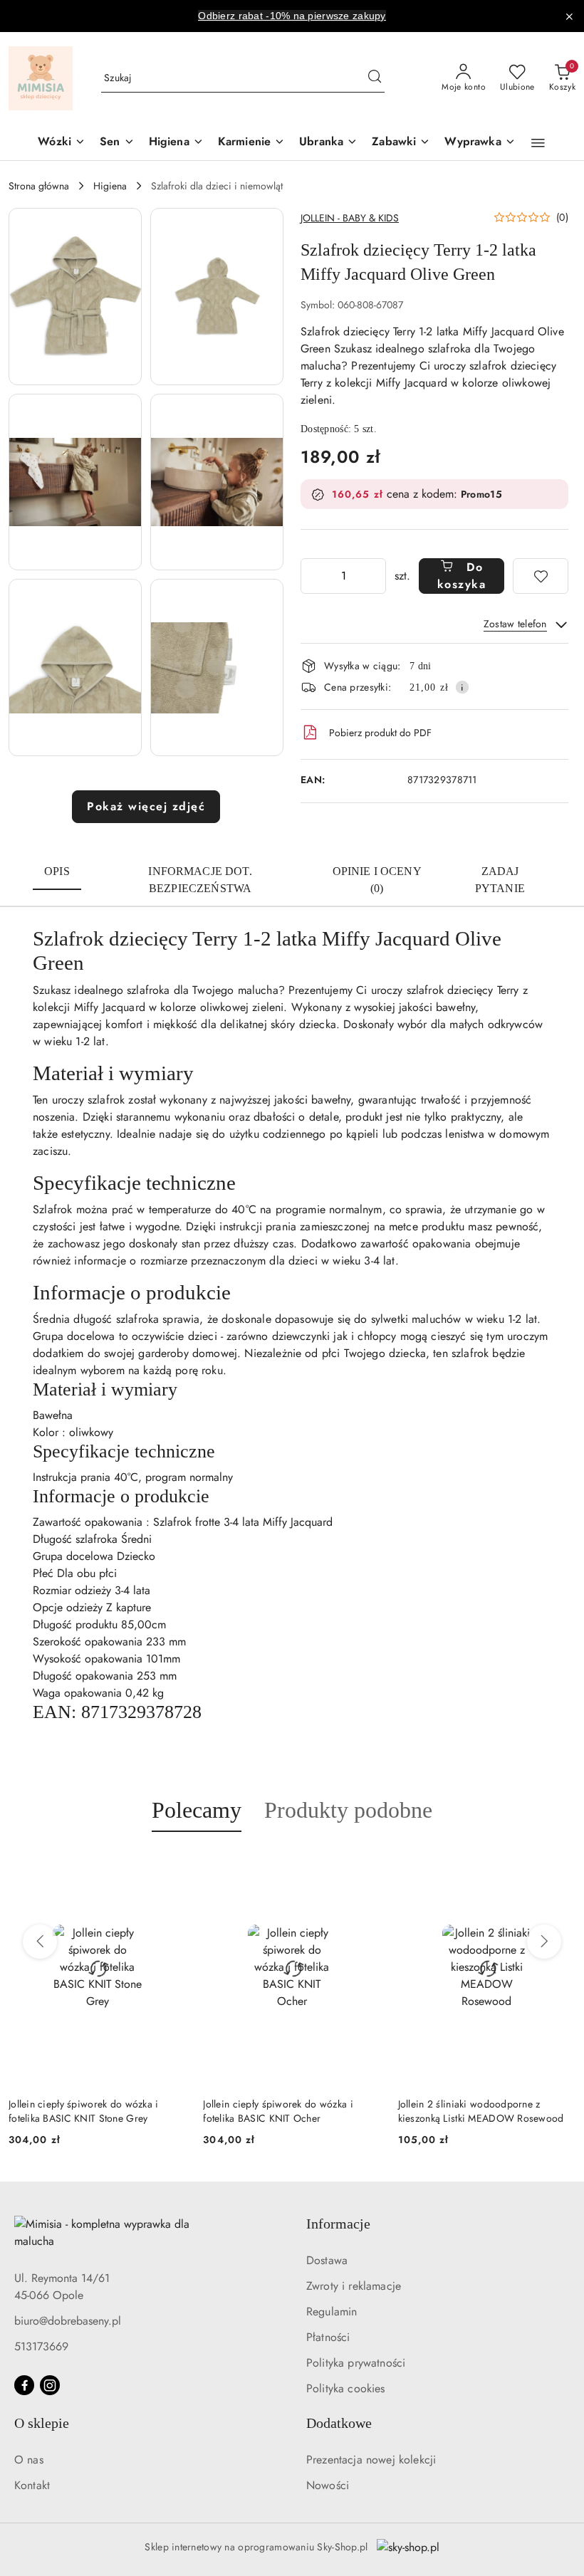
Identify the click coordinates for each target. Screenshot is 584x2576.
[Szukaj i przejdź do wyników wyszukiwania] (375, 78)
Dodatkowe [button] (339, 2423)
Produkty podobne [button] (348, 1810)
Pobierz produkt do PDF (380, 733)
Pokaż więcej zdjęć (146, 806)
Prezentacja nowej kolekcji (371, 2460)
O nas (29, 2460)
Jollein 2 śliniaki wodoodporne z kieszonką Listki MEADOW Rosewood (286, 2111)
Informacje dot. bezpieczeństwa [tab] (200, 880)
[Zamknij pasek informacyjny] (569, 16)
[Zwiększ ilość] (375, 576)
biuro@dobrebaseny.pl (68, 2321)
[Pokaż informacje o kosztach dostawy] (462, 687)
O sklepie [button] (42, 2423)
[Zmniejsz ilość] (312, 576)
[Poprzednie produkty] (40, 1942)
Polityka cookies (346, 2388)
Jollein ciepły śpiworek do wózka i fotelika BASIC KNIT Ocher (84, 2111)
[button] (538, 143)
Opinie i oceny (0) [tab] (377, 880)
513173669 (41, 2346)
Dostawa (327, 2260)
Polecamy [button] (197, 1810)
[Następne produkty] (544, 1942)
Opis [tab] (57, 871)
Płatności (328, 2337)
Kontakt (32, 2485)
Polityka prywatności (356, 2363)
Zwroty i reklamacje (354, 2286)
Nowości (328, 2485)
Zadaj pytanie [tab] (500, 880)
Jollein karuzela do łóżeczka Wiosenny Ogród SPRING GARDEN (481, 2111)
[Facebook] (24, 2385)
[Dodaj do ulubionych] (541, 576)
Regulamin (332, 2311)
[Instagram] (50, 2385)
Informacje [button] (338, 2224)
